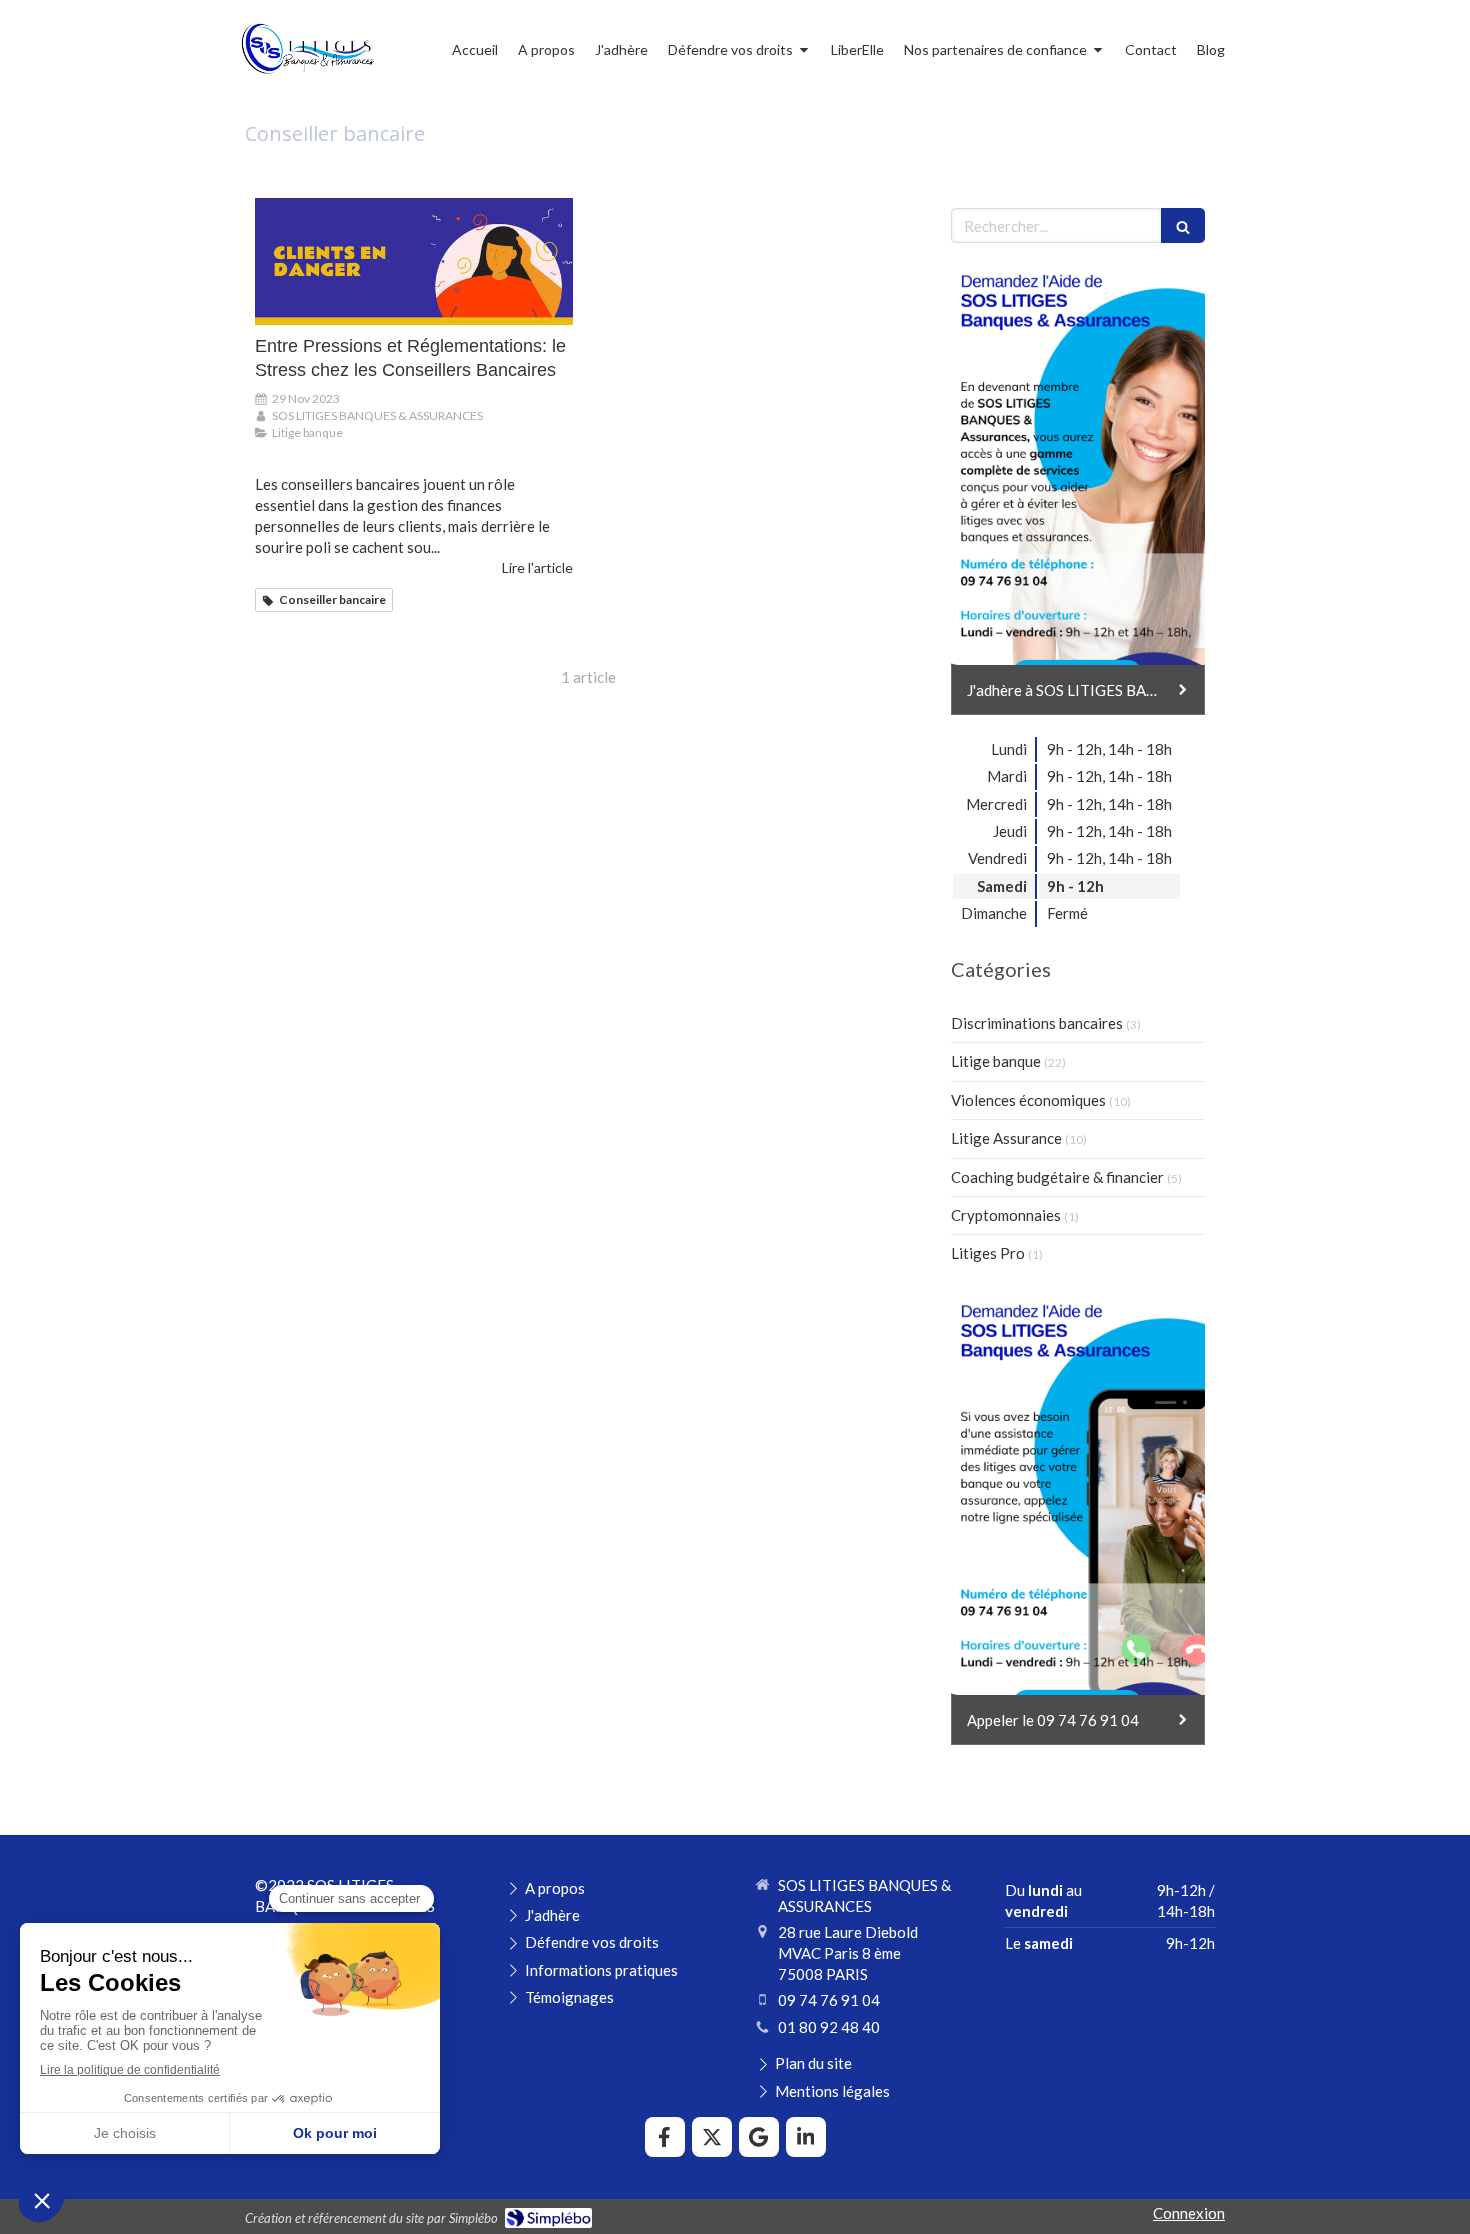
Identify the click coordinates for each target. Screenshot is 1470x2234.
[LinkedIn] (806, 2137)
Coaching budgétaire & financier (1057, 1177)
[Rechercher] (1183, 225)
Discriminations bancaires (1037, 1023)
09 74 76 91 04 (829, 2000)
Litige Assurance (1006, 1138)
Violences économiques (1028, 1100)
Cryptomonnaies (1006, 1215)
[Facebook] (665, 2137)
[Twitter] (712, 2137)
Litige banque (996, 1061)
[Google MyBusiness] (759, 2137)
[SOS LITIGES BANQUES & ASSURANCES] (307, 76)
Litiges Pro (988, 1253)
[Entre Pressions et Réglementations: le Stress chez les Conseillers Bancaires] (414, 261)
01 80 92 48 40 (829, 2027)
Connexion (1189, 2213)
